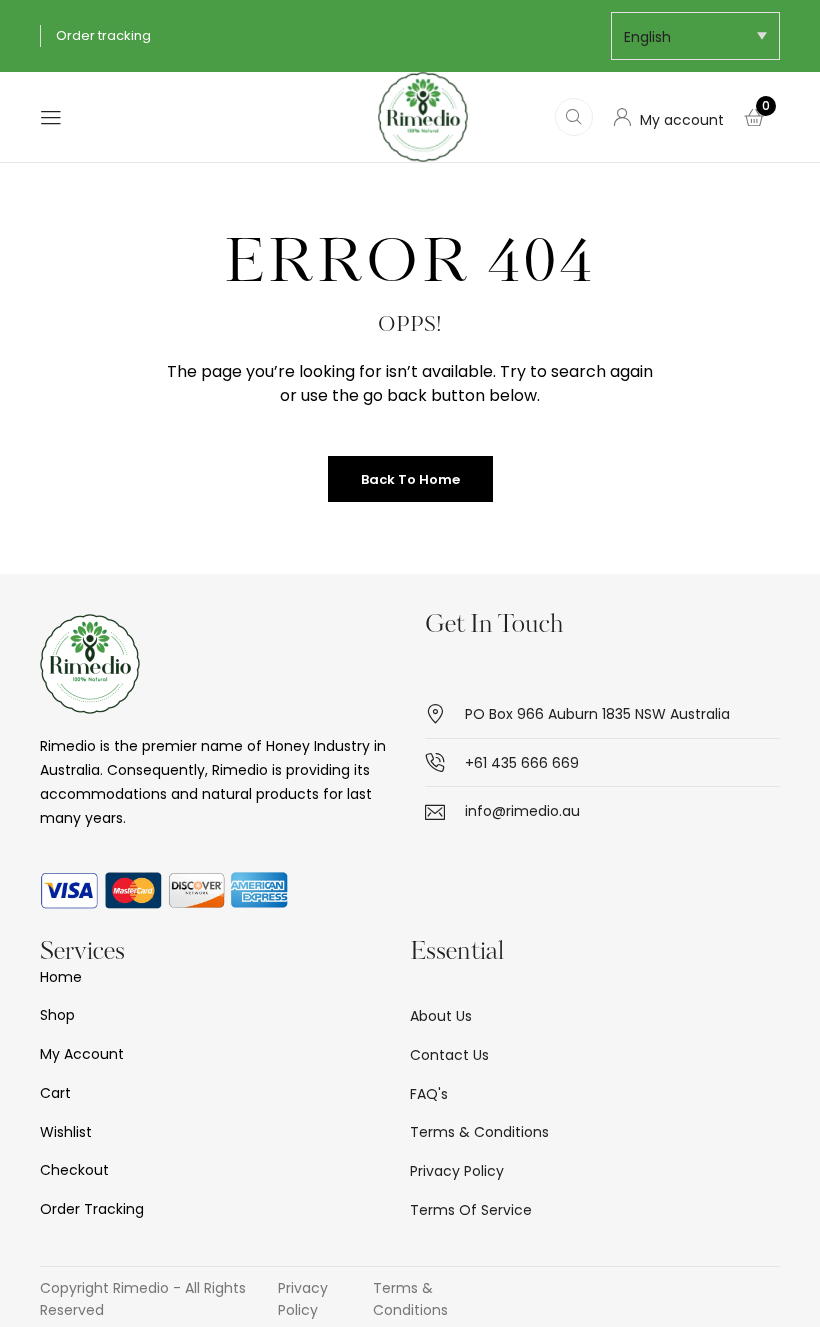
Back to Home (410, 479)
